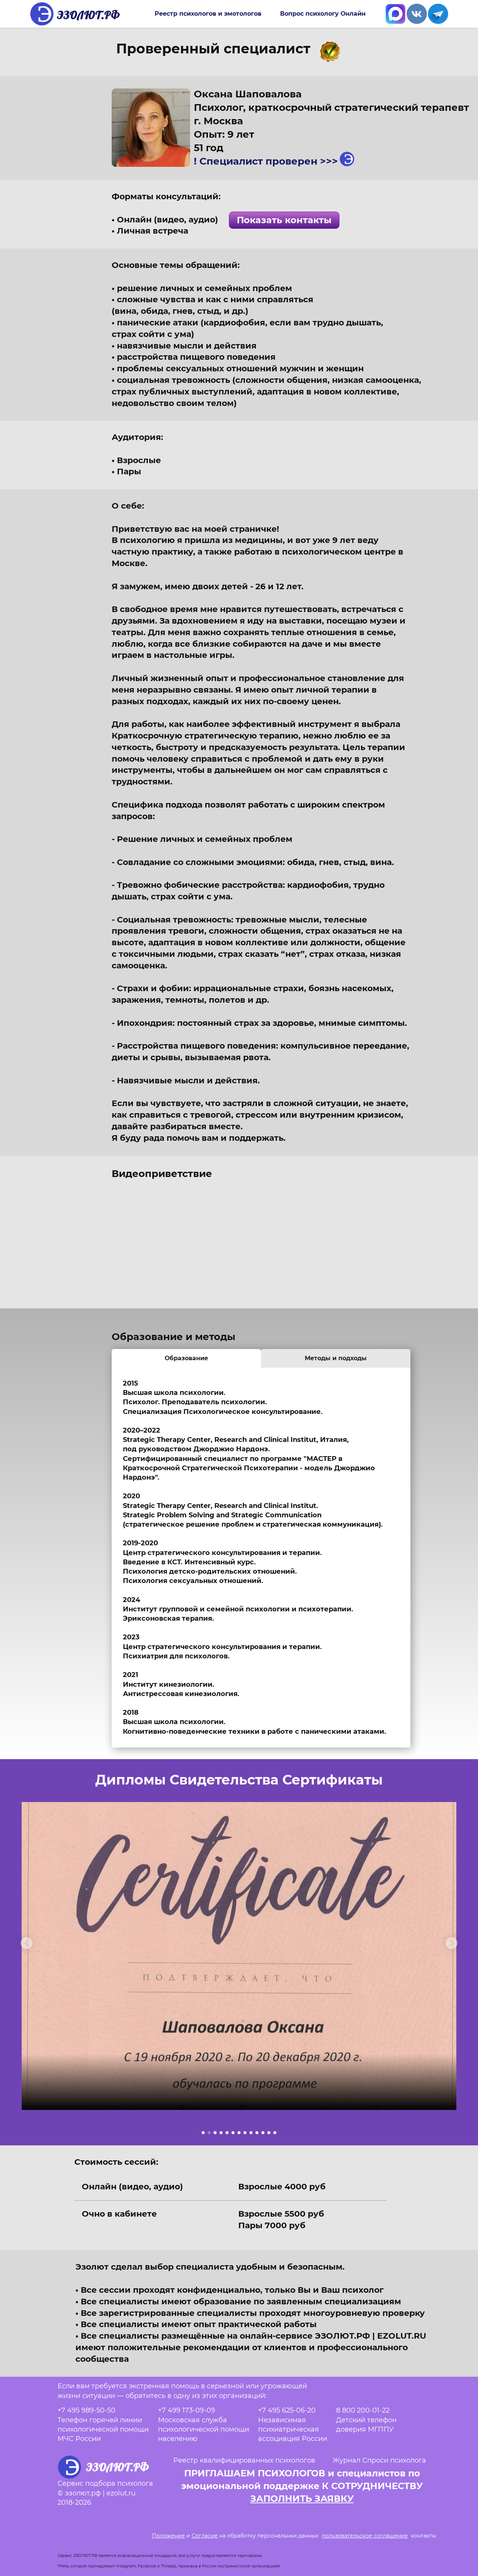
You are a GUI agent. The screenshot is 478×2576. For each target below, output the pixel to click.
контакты (424, 2536)
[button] (27, 1943)
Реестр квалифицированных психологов (244, 2460)
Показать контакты (284, 220)
